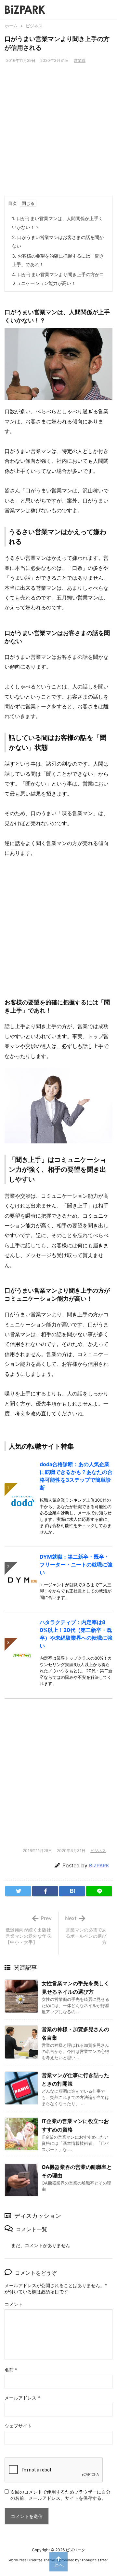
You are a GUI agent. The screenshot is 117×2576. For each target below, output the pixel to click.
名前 (11, 2370)
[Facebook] (45, 1891)
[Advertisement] (58, 134)
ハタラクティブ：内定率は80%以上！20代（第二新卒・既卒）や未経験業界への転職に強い (76, 1634)
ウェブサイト (18, 2426)
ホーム (11, 26)
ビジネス (34, 26)
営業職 (80, 60)
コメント (14, 2304)
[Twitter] (18, 1891)
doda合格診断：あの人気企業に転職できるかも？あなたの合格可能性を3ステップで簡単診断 (76, 1476)
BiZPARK (99, 1866)
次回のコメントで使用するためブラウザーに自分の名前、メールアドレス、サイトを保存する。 (60, 2495)
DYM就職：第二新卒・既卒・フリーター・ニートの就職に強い (76, 1564)
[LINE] (99, 1891)
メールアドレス (22, 2398)
